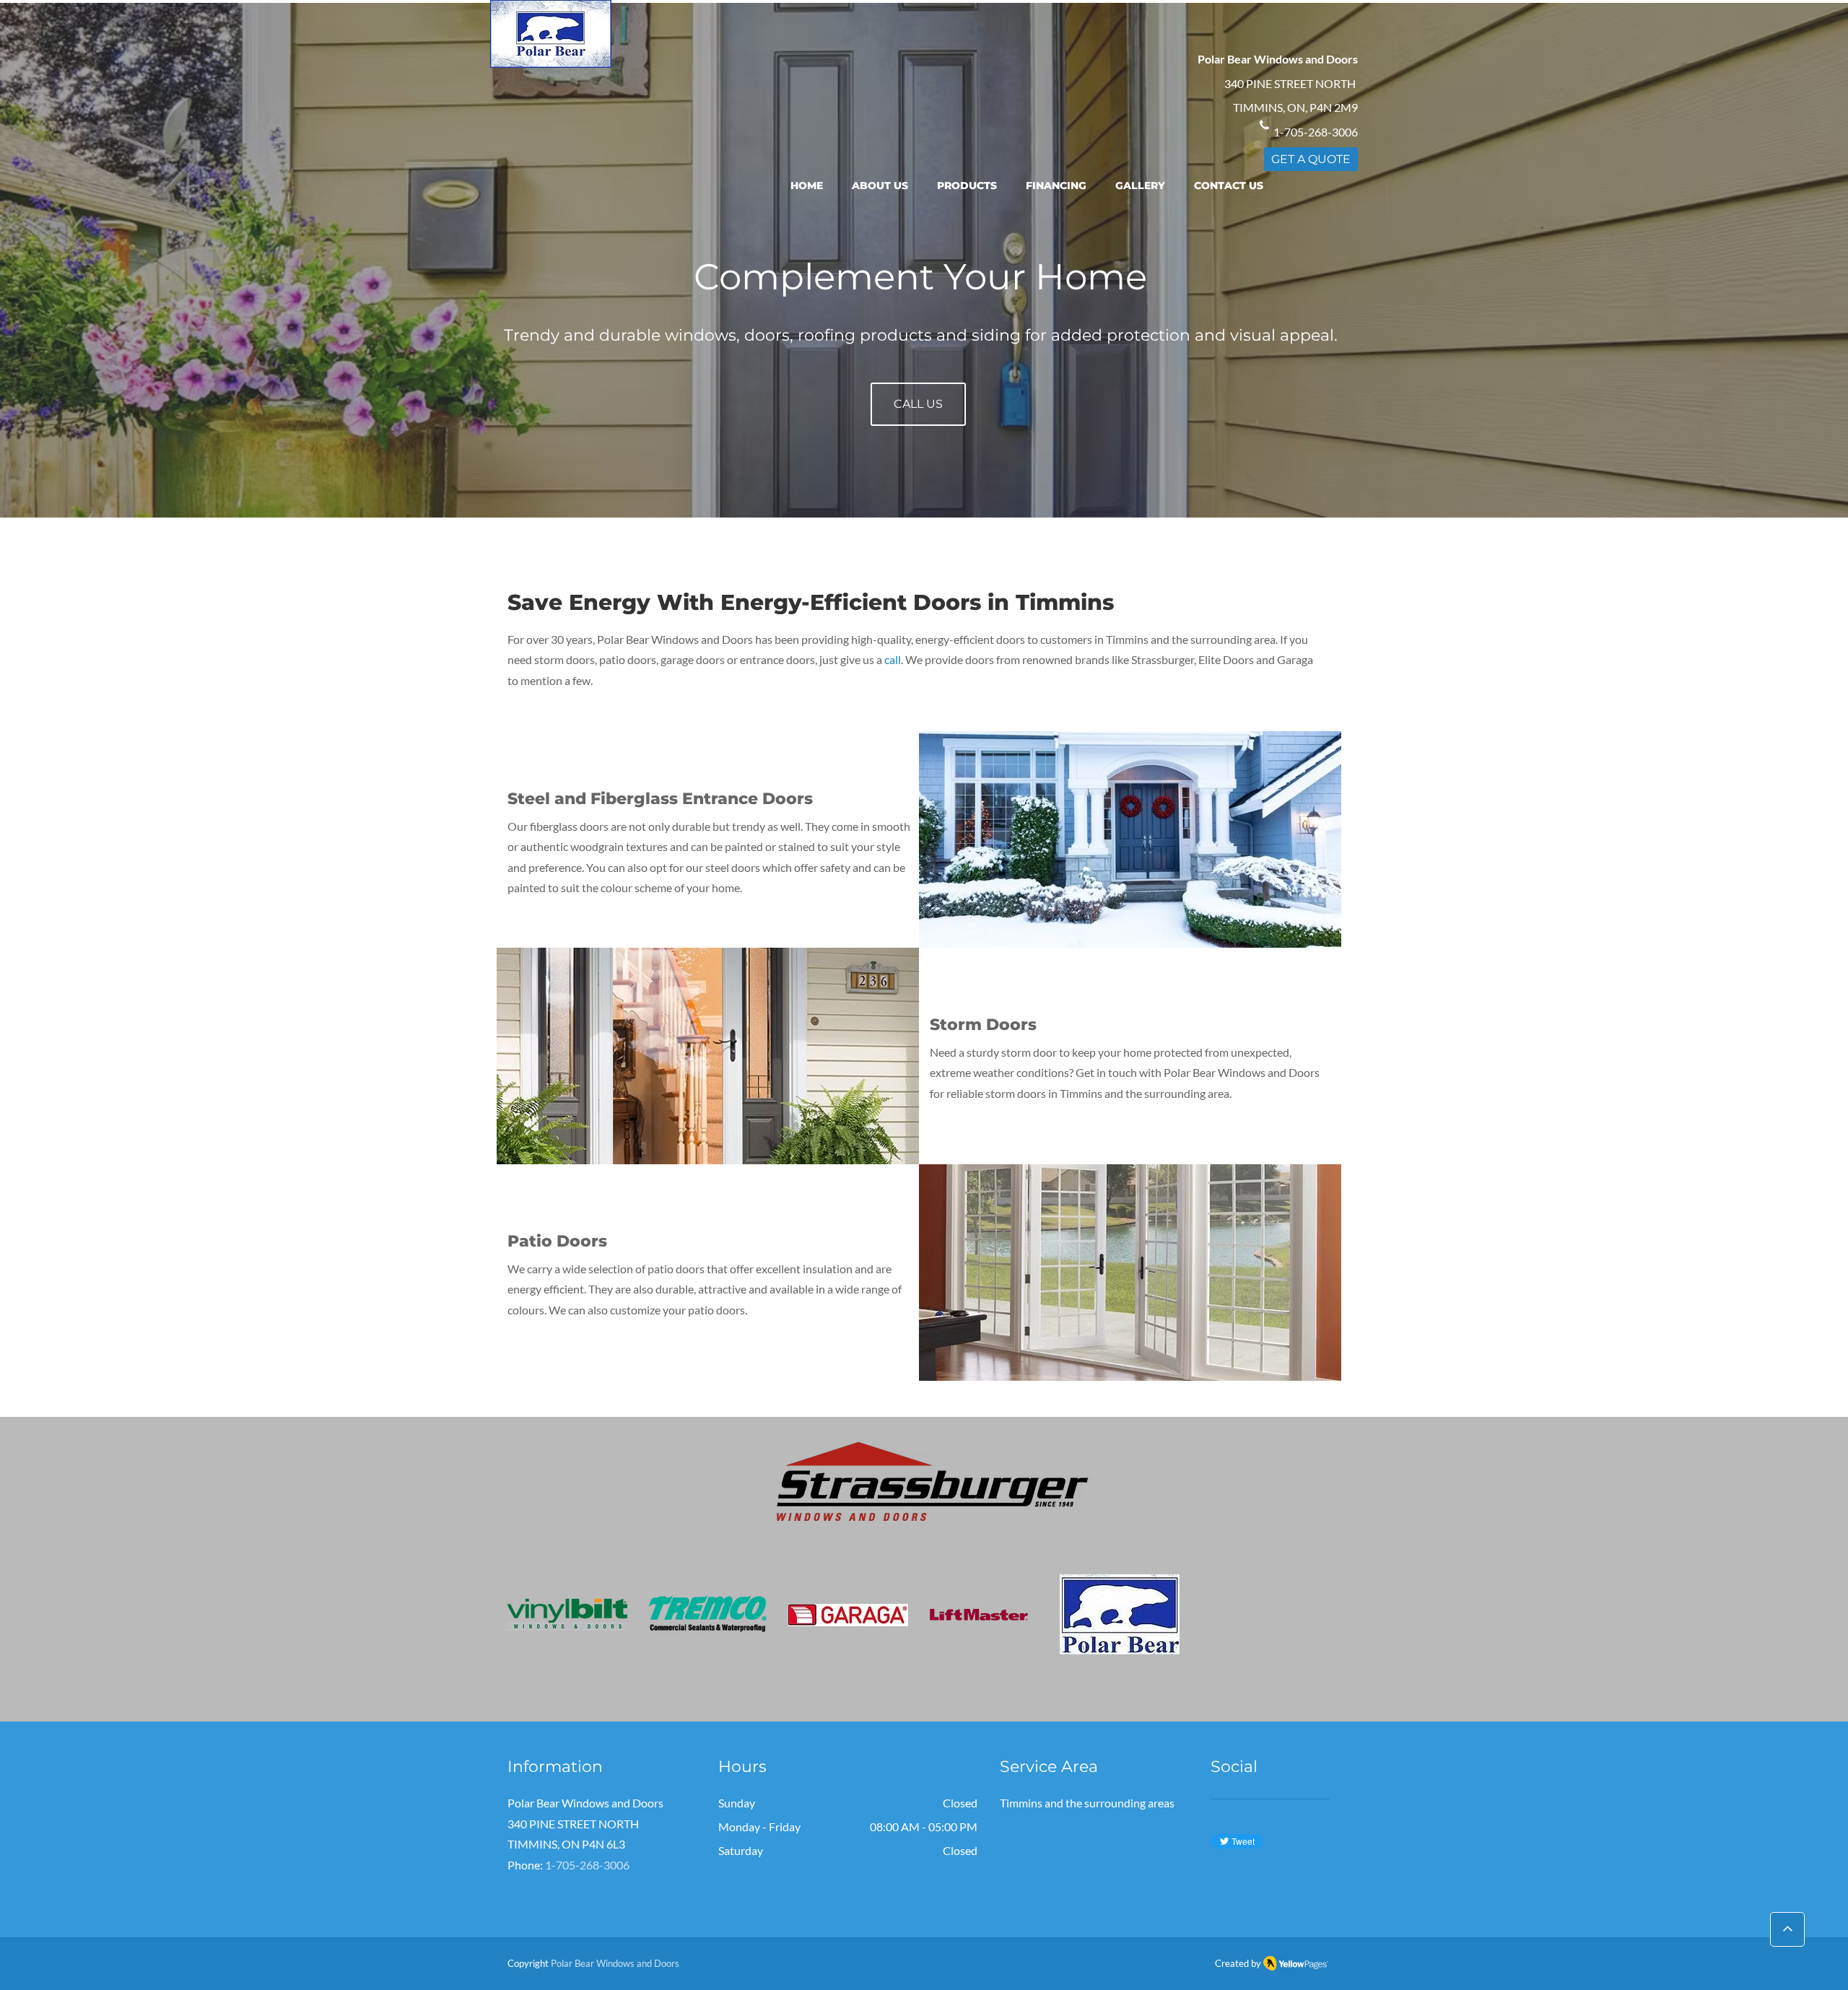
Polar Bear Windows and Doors (615, 1963)
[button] (967, 187)
